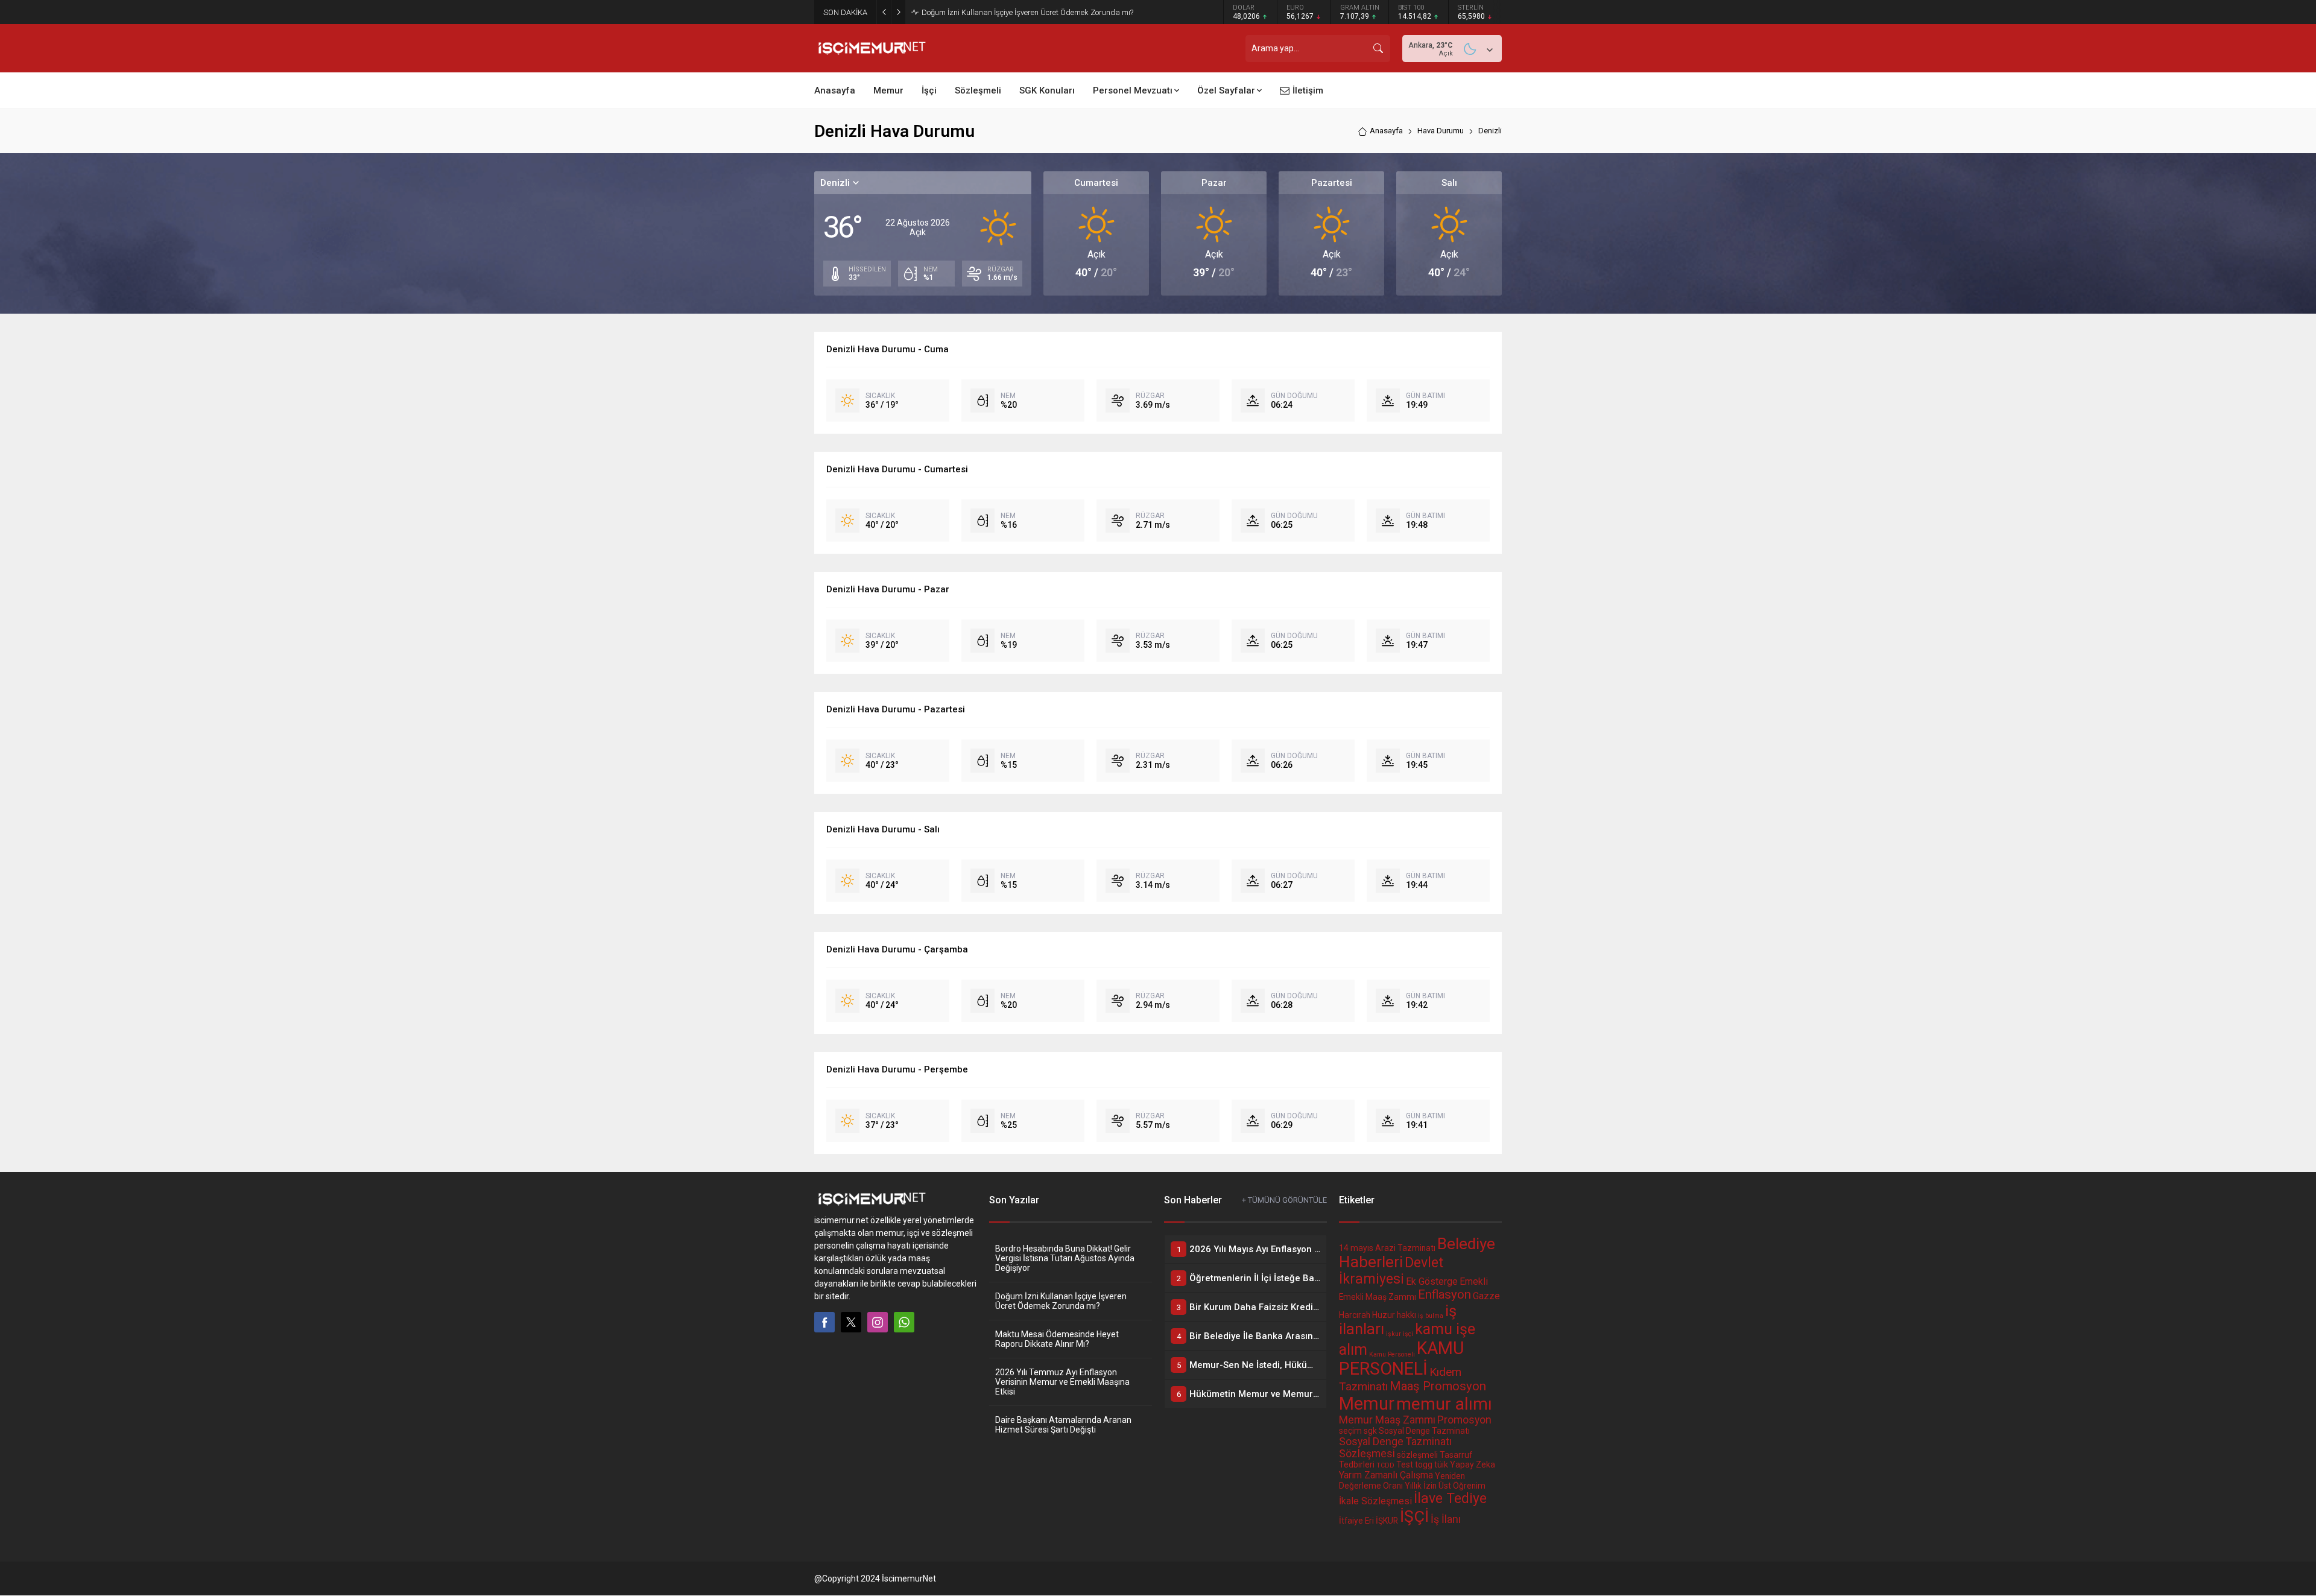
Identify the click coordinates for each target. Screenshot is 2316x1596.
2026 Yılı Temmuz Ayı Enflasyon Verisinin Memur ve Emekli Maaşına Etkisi (1062, 1382)
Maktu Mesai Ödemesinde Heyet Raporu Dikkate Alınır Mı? (1021, 12)
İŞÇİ (1414, 1516)
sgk (1370, 1431)
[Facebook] (824, 1322)
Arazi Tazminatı (1405, 1248)
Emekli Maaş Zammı (1378, 1297)
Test (1405, 1465)
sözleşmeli (1417, 1455)
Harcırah (1355, 1315)
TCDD (1385, 1465)
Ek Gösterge (1432, 1281)
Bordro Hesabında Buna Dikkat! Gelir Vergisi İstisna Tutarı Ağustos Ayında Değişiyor (1065, 1258)
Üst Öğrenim (1462, 1486)
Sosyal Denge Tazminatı (1424, 1431)
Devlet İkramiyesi (1391, 1271)
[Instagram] (878, 1322)
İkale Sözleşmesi (1375, 1501)
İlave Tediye (1450, 1499)
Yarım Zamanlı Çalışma (1386, 1475)
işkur (1394, 1334)
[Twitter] (851, 1322)
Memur (1367, 1404)
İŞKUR (1387, 1521)
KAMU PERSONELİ (1401, 1358)
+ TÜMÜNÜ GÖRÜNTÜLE (1284, 1200)
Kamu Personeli (1392, 1354)
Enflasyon (1444, 1294)
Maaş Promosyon (1438, 1386)
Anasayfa (1386, 131)
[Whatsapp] (904, 1322)
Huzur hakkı (1394, 1315)
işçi (1408, 1334)
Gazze (1486, 1296)
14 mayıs (1356, 1248)
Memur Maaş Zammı (1387, 1420)
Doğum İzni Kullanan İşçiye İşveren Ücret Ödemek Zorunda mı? (1061, 1301)
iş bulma (1431, 1316)
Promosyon (1464, 1420)
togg (1424, 1465)
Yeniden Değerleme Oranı (1402, 1481)
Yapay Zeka (1473, 1465)
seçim (1350, 1431)
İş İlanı (1446, 1519)
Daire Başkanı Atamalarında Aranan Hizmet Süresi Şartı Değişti (1063, 1425)
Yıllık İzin (1421, 1486)
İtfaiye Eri (1356, 1521)
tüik (1441, 1465)
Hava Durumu (1441, 131)
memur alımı (1444, 1404)
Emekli (1474, 1281)
